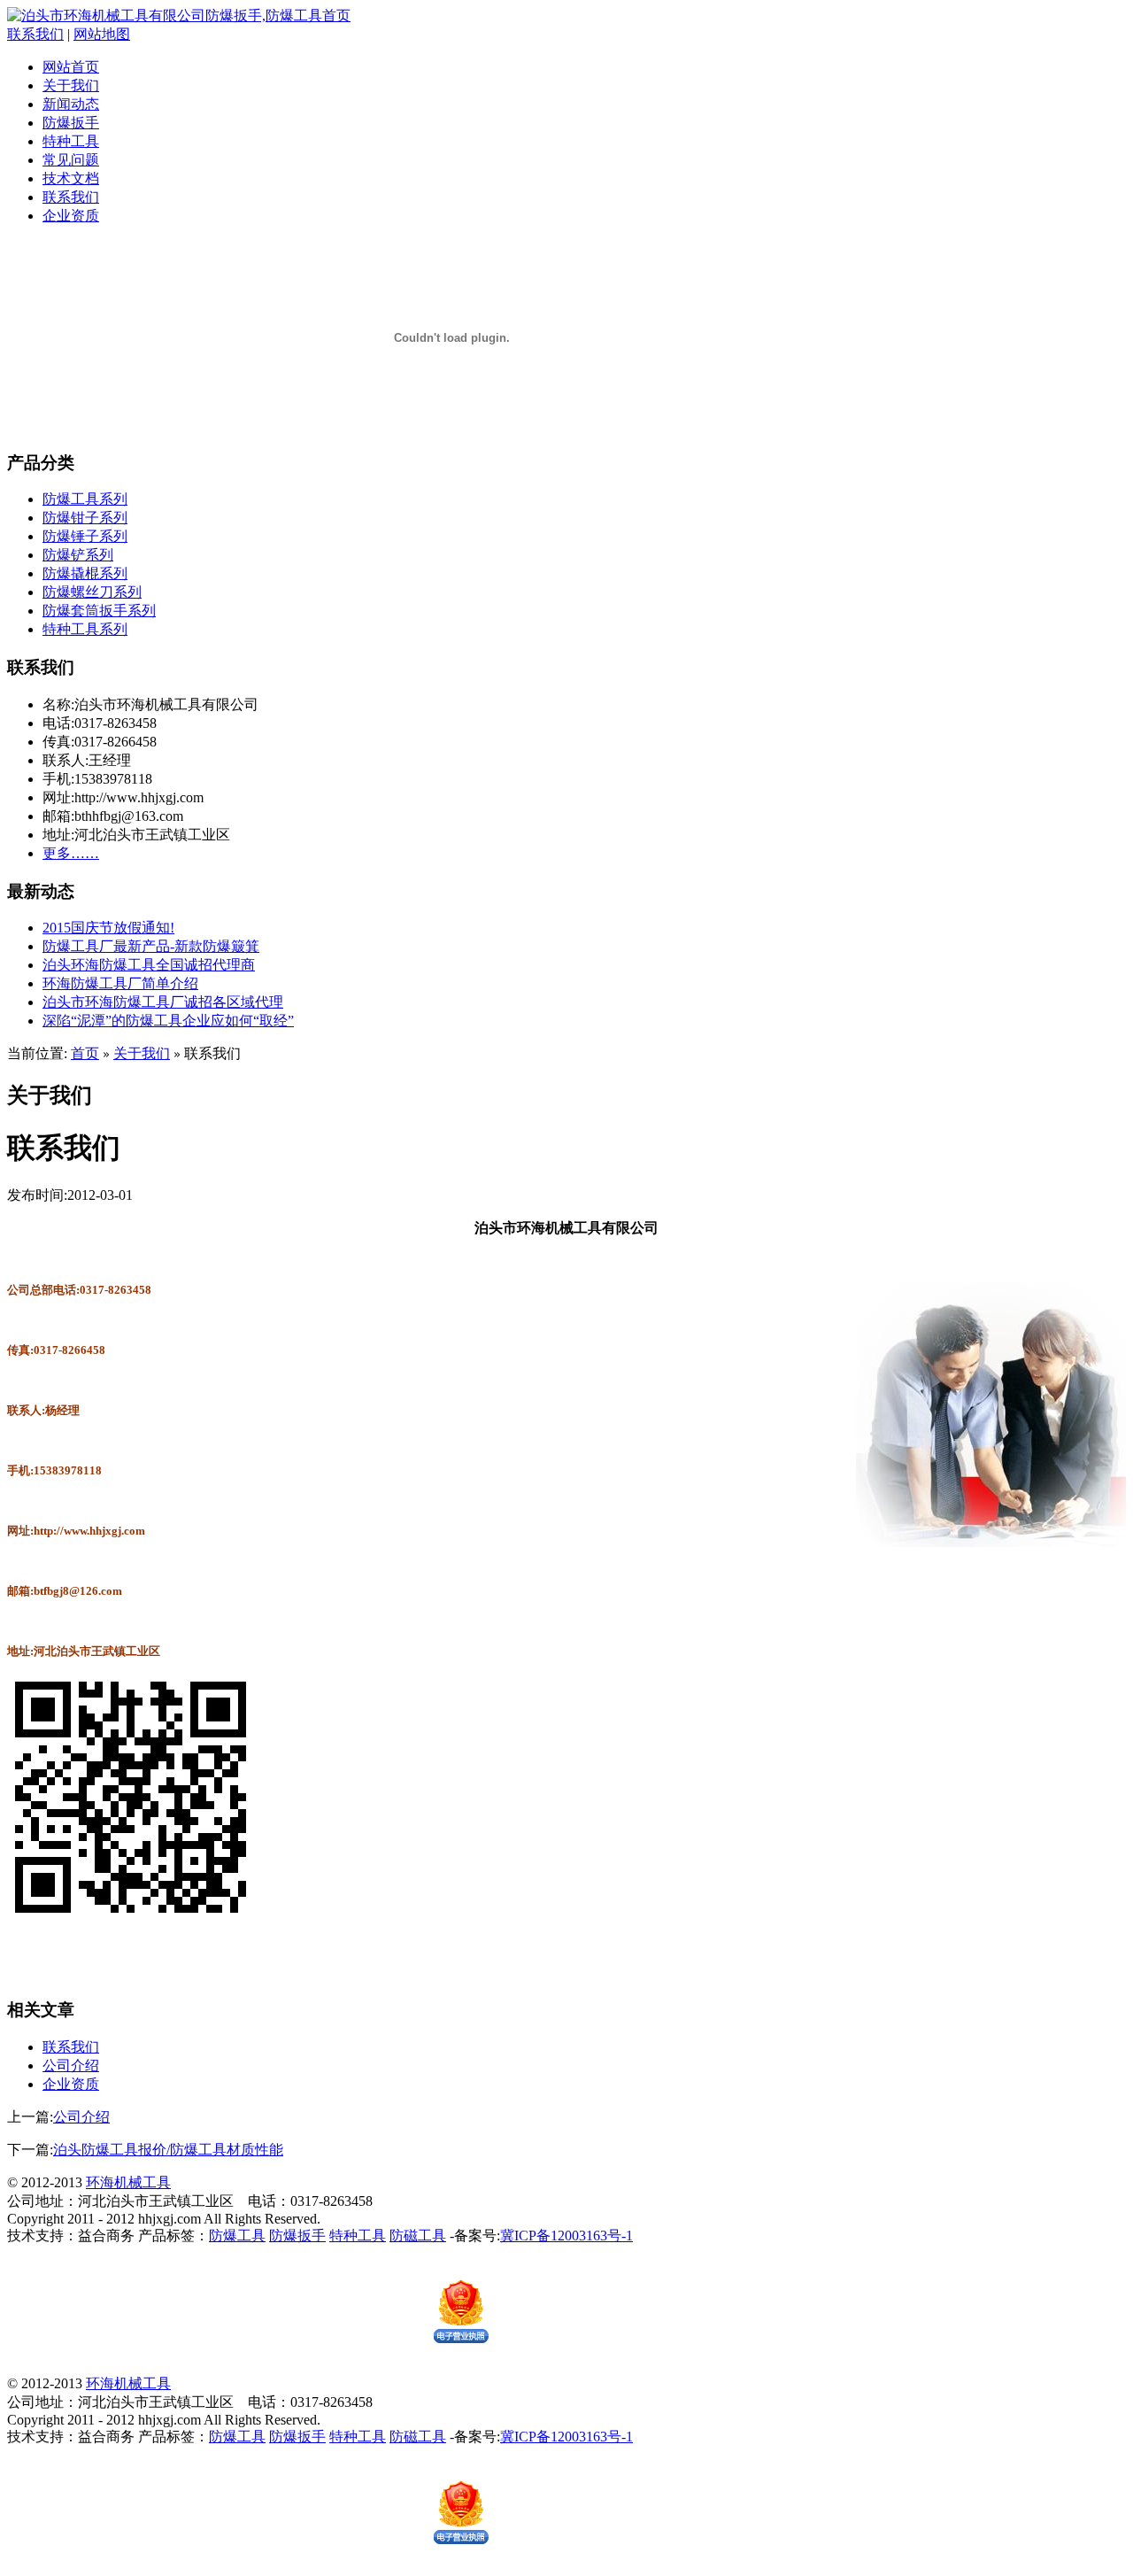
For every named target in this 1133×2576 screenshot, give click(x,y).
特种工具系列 (85, 629)
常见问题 (71, 160)
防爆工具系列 (85, 499)
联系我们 (35, 34)
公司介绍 (71, 2065)
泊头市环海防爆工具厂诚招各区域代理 (163, 1002)
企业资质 (71, 216)
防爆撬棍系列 (85, 573)
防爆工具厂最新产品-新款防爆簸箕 (151, 946)
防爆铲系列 (78, 555)
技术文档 (71, 178)
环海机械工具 (128, 2182)
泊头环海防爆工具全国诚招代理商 (149, 965)
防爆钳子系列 (85, 518)
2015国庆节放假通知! (108, 928)
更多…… (71, 853)
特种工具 (71, 141)
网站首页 (71, 67)
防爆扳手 (71, 123)
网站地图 (102, 34)
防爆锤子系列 (85, 536)
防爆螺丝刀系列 (92, 592)
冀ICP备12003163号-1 (566, 2236)
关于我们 (71, 85)
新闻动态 (71, 104)
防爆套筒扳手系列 (99, 611)
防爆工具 (237, 2236)
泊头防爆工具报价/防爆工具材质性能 (168, 2150)
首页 (85, 1053)
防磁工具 (418, 2236)
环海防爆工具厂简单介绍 (120, 983)
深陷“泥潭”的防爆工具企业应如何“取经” (168, 1021)
